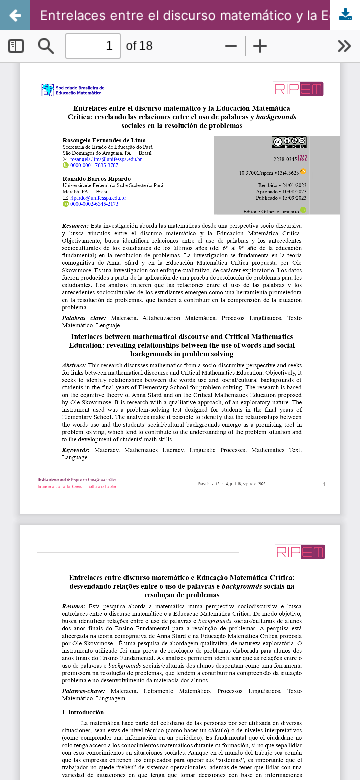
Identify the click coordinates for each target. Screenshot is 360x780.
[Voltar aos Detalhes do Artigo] (15, 15)
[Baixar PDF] (345, 15)
